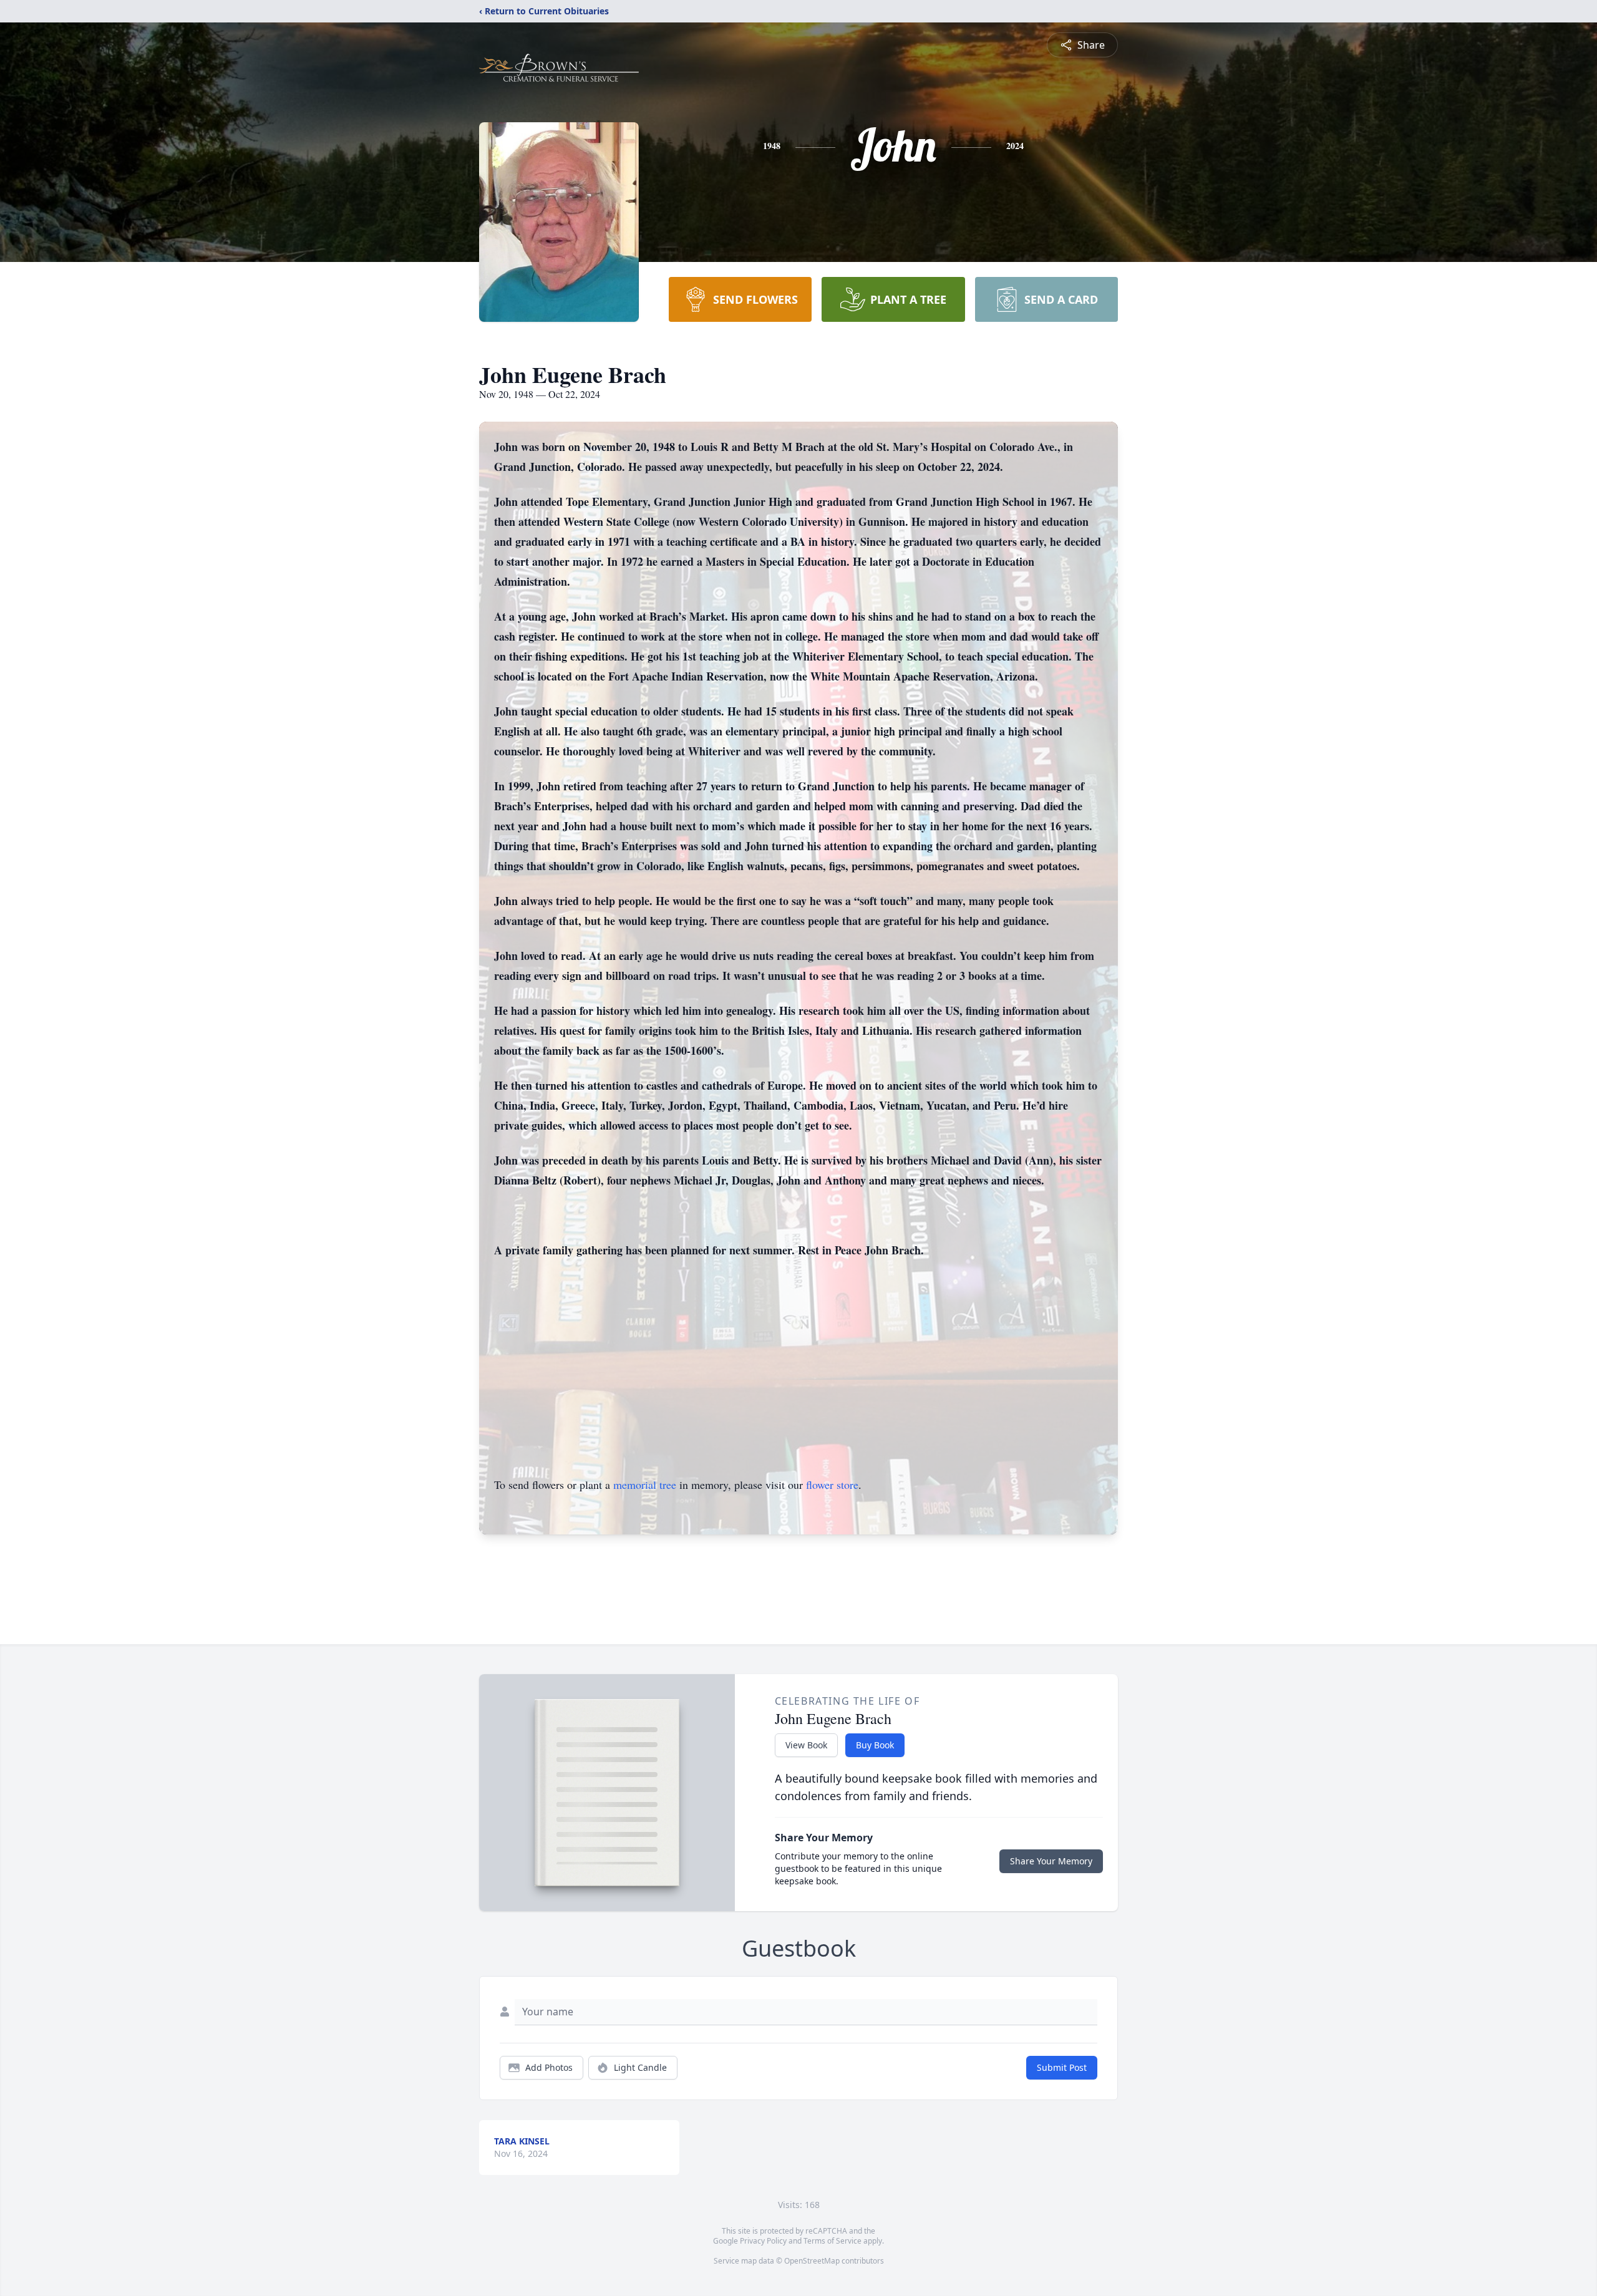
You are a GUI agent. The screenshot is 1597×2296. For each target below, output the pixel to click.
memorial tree (645, 1485)
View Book (806, 1745)
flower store (832, 1485)
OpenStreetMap (812, 2261)
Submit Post (1062, 2067)
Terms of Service (832, 2241)
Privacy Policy (763, 2241)
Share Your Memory (1051, 1861)
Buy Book (875, 1745)
